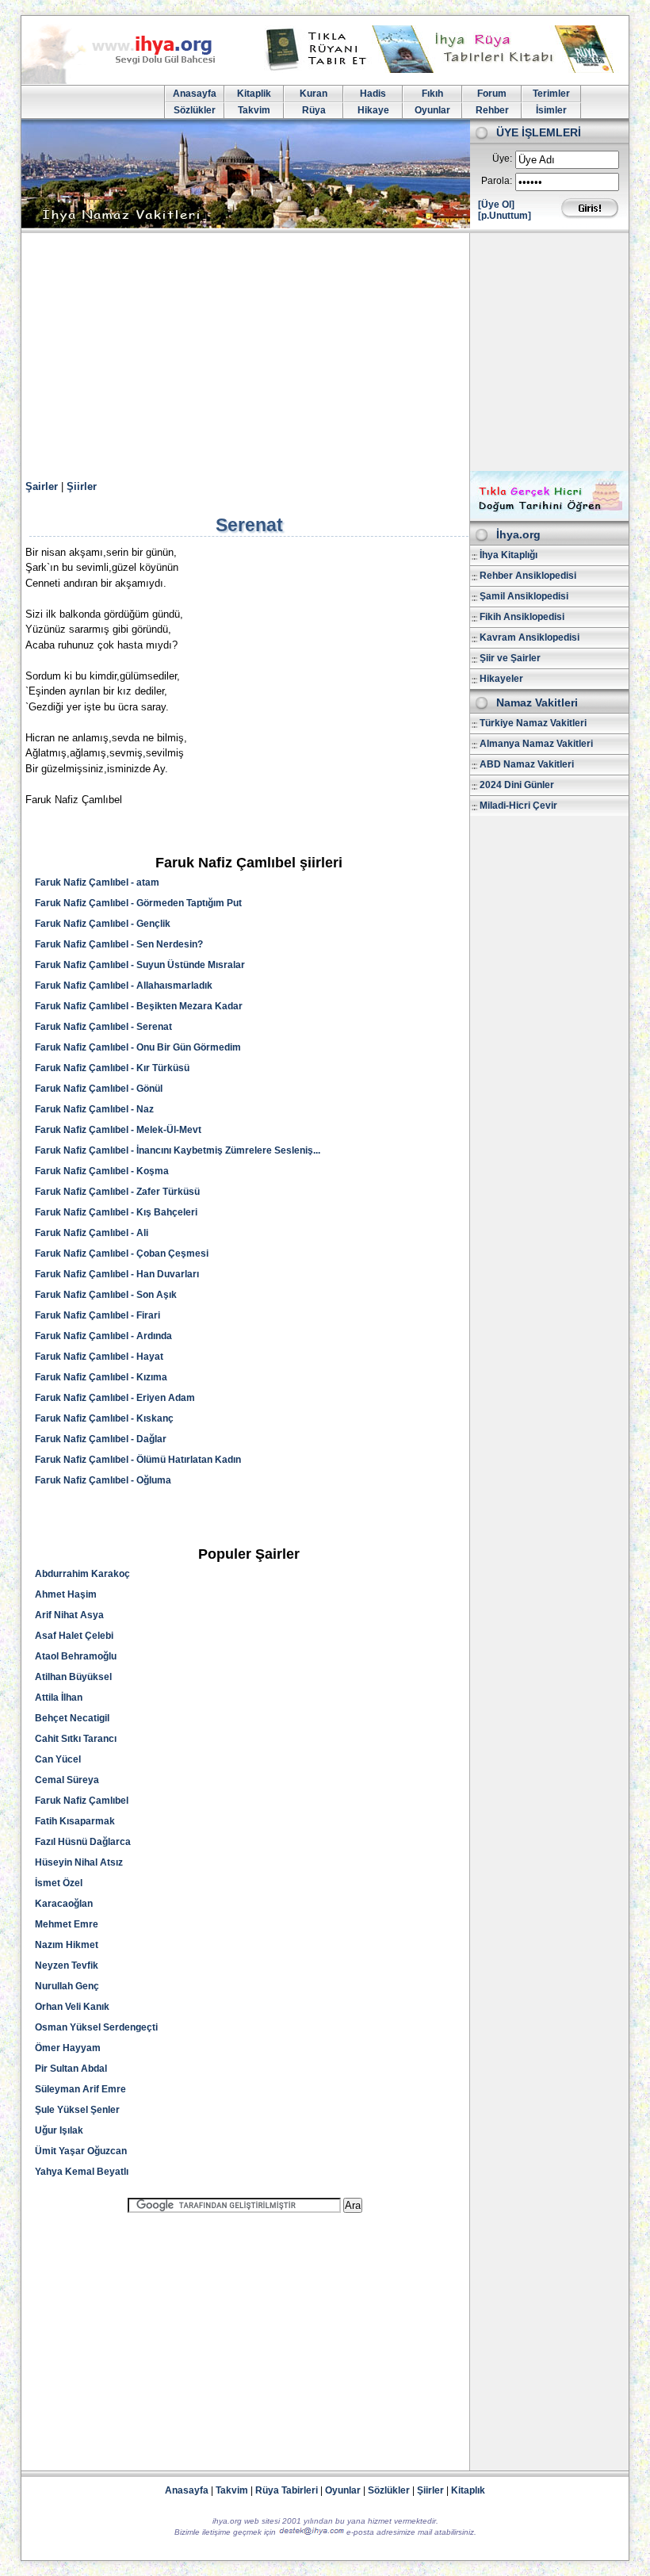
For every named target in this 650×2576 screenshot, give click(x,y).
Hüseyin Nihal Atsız (79, 1862)
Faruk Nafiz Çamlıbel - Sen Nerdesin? (119, 944)
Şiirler (82, 486)
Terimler (551, 94)
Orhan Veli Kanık (72, 2007)
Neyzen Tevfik (67, 1965)
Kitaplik (254, 94)
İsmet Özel (59, 1883)
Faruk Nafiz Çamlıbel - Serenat (103, 1027)
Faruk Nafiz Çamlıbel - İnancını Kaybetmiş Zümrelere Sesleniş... (178, 1150)
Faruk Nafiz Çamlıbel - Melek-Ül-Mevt (118, 1130)
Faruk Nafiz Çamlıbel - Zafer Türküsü (117, 1192)
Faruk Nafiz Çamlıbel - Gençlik (103, 924)
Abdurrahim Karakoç (82, 1574)
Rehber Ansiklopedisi (528, 576)
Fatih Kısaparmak (75, 1821)
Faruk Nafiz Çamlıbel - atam (97, 882)
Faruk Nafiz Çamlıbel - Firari (97, 1315)
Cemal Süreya (67, 1780)
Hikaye (373, 110)
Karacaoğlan (64, 1904)
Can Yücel (58, 1759)
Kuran (314, 94)
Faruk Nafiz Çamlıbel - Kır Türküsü (112, 1068)
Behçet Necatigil (72, 1718)
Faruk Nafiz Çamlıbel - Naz (94, 1109)
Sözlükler (195, 110)
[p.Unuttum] (505, 216)
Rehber (492, 110)
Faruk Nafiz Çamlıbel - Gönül (99, 1089)
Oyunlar (432, 110)
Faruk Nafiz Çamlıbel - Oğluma (103, 1480)
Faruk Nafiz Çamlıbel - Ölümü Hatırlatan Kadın (138, 1460)
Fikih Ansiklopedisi (522, 617)
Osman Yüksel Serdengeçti (96, 2027)
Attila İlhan (59, 1698)
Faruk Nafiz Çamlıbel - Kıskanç (104, 1418)
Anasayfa (195, 94)
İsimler (551, 110)
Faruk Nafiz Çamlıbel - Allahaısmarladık (124, 986)
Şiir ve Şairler (510, 658)
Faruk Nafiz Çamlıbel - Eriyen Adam (115, 1398)
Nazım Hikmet (67, 1945)
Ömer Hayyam (68, 2048)
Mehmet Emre (67, 1924)
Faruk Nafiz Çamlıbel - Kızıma (101, 1377)
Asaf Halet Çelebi (74, 1636)
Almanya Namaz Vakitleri (536, 744)
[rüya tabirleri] (443, 70)
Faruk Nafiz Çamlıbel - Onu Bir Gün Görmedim (138, 1047)
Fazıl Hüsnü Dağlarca (83, 1842)
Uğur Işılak (59, 2130)
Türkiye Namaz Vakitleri (533, 723)
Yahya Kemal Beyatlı (82, 2172)
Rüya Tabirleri (287, 2490)
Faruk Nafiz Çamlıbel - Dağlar (101, 1439)
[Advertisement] (325, 352)
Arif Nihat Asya (69, 1615)
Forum (492, 94)
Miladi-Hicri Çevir (518, 806)
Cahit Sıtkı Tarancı (76, 1739)
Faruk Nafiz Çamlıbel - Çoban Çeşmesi (122, 1254)
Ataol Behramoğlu (76, 1656)
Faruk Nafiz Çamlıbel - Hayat (99, 1357)
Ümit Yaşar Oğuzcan (81, 2151)
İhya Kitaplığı (509, 555)
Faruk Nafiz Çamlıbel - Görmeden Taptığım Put (138, 903)
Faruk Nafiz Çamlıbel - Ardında (103, 1336)
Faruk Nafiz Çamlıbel (82, 1801)
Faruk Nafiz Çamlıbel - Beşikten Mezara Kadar (139, 1006)
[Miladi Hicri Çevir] (549, 515)
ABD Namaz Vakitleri (527, 764)
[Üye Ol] (496, 205)
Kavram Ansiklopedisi (530, 637)
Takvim (254, 110)
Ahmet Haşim (66, 1594)
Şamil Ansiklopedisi (524, 596)
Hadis (373, 94)
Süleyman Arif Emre (80, 2089)
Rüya (314, 110)
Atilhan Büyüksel (73, 1677)
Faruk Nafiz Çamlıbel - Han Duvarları (117, 1274)
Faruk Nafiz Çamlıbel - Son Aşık (106, 1295)
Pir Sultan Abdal (71, 2069)
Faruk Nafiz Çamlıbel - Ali (92, 1233)
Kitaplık (468, 2490)
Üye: (502, 159)
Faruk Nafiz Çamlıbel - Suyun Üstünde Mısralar (140, 965)
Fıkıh (432, 94)
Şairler (42, 486)
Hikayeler (501, 679)
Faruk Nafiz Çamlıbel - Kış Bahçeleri (116, 1212)
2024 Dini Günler (517, 785)
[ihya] (133, 81)
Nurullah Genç (67, 1986)
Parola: (497, 181)
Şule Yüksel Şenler (77, 2110)
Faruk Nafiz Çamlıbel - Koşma (102, 1171)
